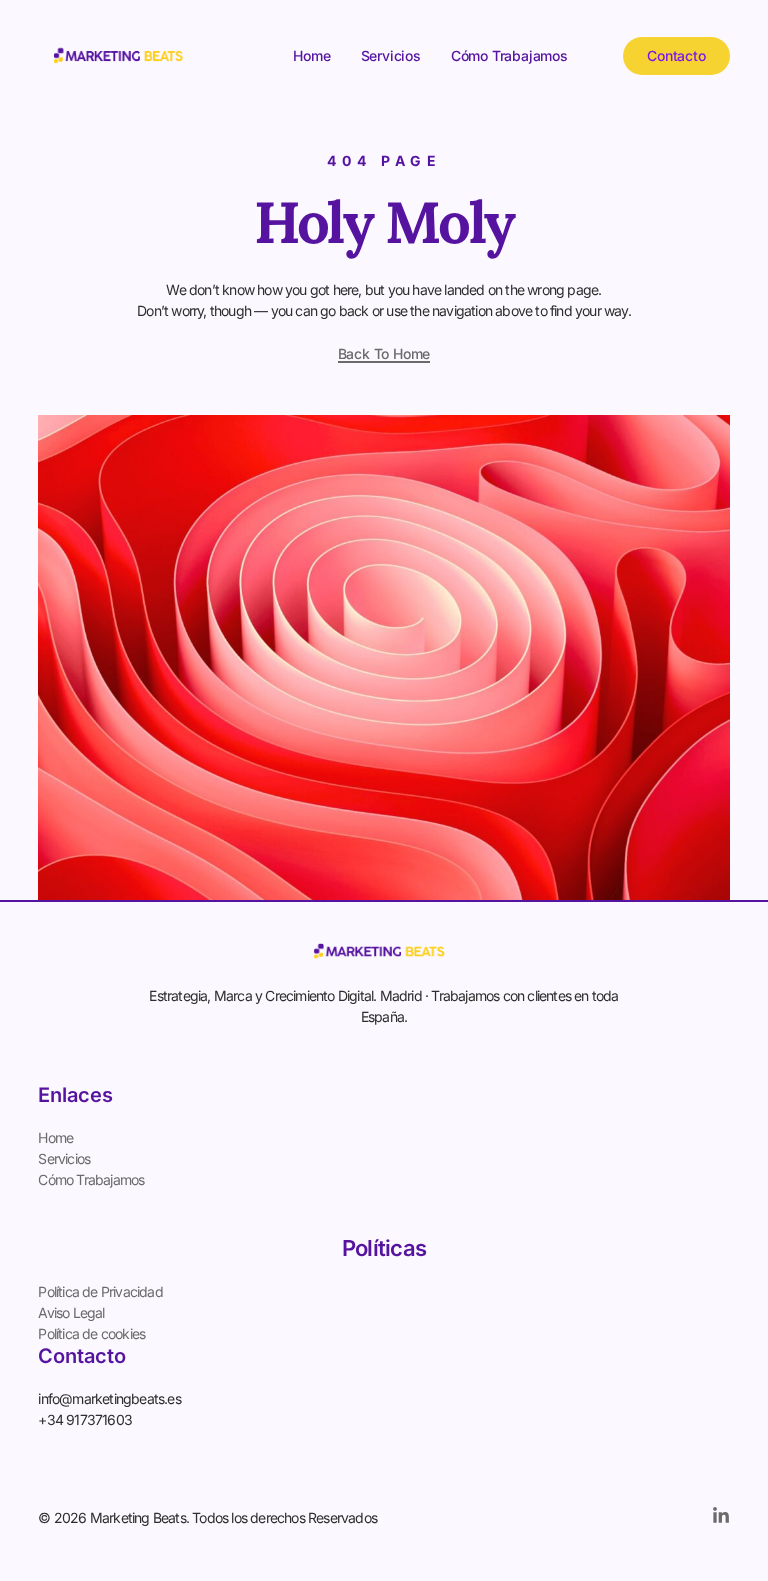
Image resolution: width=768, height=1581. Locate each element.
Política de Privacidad (100, 1291)
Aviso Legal (71, 1312)
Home (311, 55)
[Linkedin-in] (721, 1516)
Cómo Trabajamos (509, 55)
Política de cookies (91, 1333)
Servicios (391, 55)
